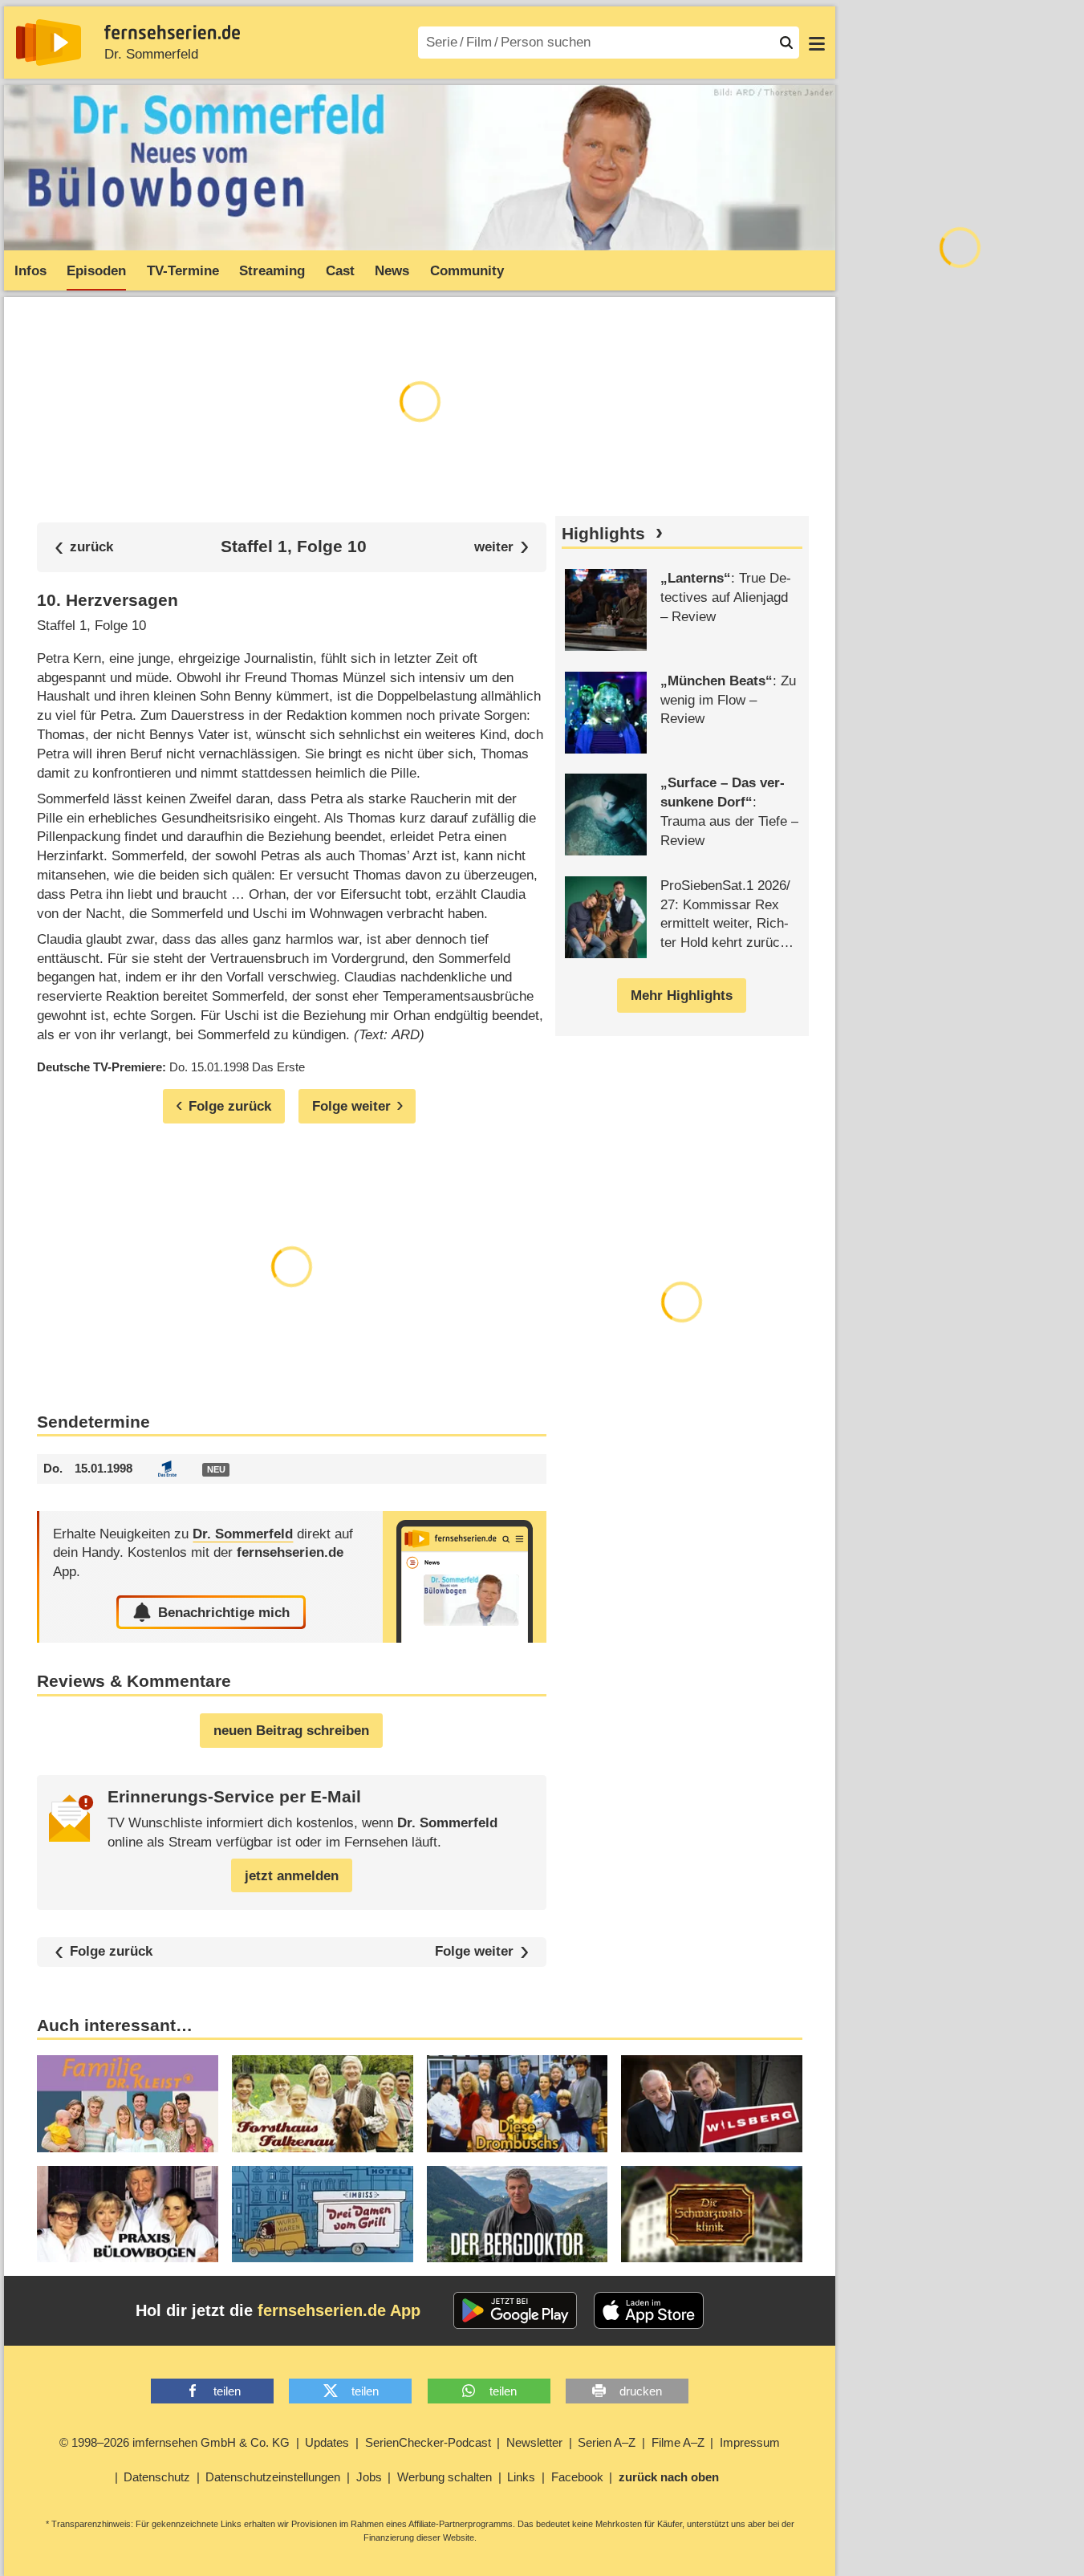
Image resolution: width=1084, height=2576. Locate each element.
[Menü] (817, 43)
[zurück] (84, 547)
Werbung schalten (445, 2477)
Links (521, 2477)
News (392, 271)
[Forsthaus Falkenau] (323, 2103)
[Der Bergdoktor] (518, 2214)
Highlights (603, 534)
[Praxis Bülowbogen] (128, 2214)
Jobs (369, 2477)
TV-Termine (183, 271)
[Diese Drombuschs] (518, 2103)
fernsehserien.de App (339, 2310)
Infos (30, 271)
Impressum (750, 2442)
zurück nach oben (669, 2477)
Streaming (272, 271)
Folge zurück (111, 1951)
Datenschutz (157, 2477)
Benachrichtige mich (224, 1613)
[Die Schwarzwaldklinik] (712, 2214)
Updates (327, 2442)
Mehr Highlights (682, 995)
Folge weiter (474, 1952)
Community (467, 271)
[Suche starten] (786, 43)
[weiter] (502, 547)
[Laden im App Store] (649, 2310)
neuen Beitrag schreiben (291, 1731)
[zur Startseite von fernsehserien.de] (49, 43)
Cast (340, 271)
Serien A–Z (607, 2442)
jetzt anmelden (292, 1876)
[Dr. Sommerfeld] (465, 1577)
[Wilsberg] (712, 2103)
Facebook (577, 2477)
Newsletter (534, 2442)
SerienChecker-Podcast (428, 2442)
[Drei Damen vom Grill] (323, 2214)
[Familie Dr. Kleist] (128, 2103)
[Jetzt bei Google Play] (516, 2310)
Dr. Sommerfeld (151, 54)
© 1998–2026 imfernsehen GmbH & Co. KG (175, 2442)
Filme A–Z (678, 2442)
